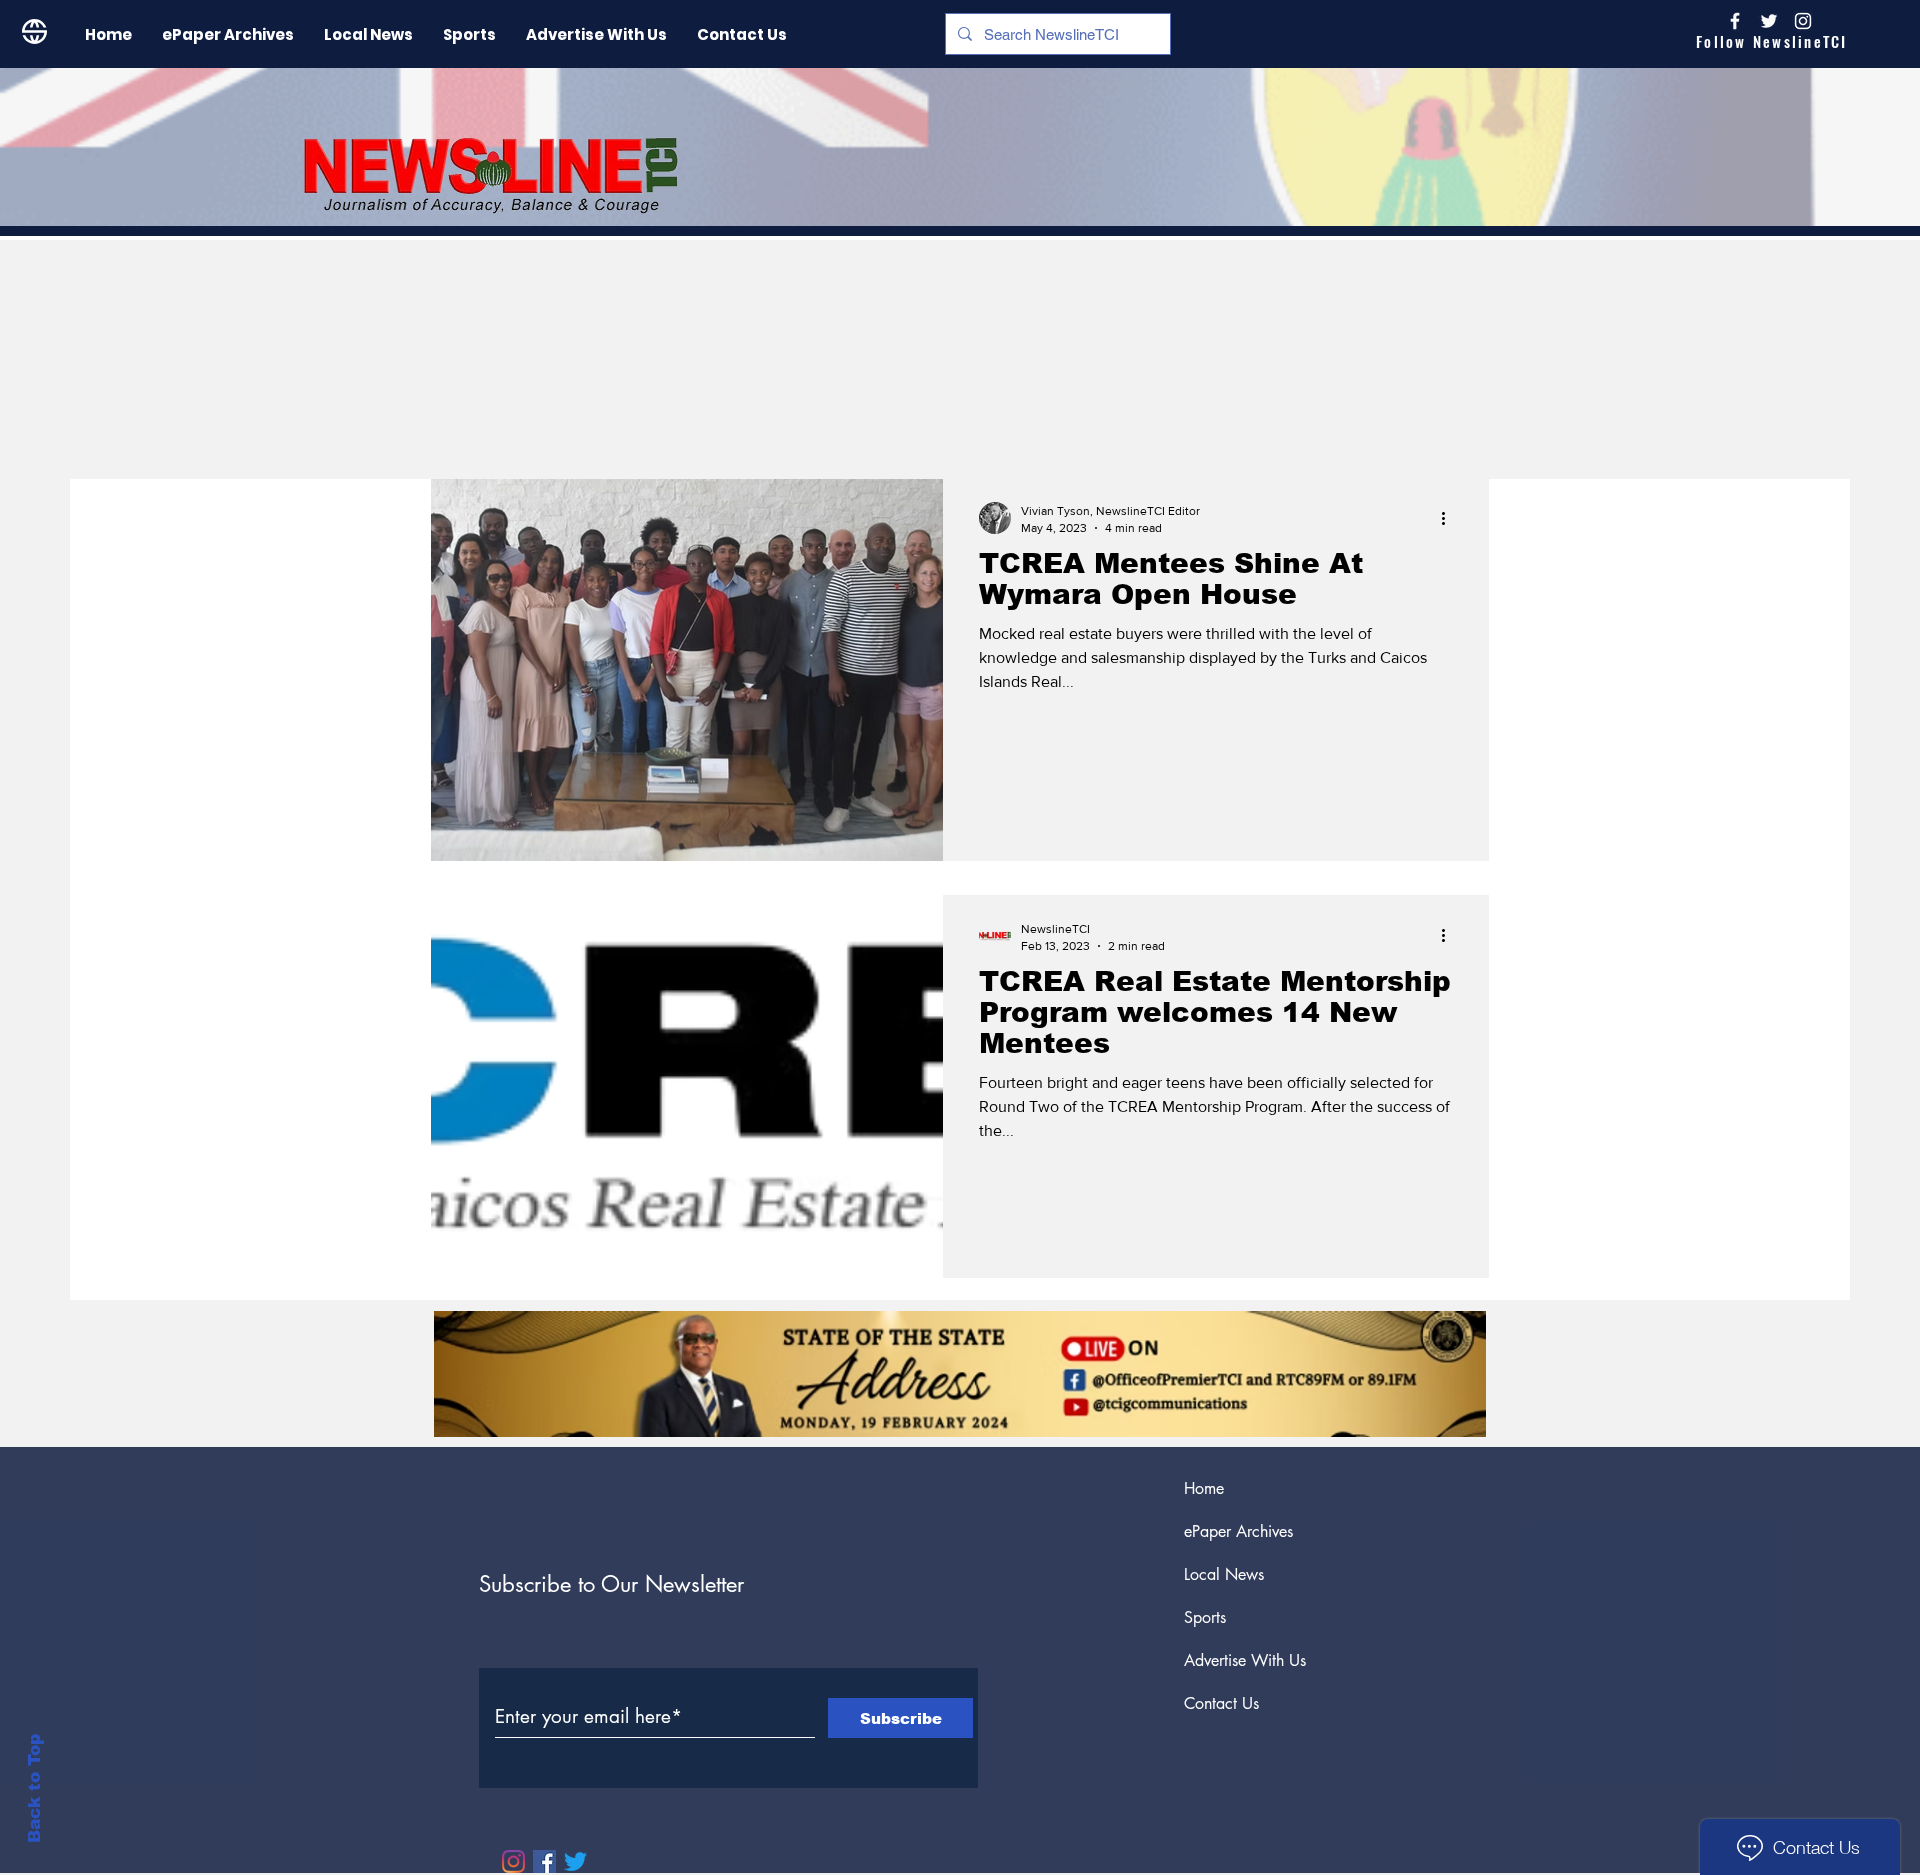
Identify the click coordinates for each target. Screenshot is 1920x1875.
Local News (1224, 1574)
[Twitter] (575, 1861)
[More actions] (1450, 518)
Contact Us (1221, 1703)
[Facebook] (544, 1861)
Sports (1205, 1617)
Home (1204, 1488)
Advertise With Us (1245, 1660)
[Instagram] (1803, 21)
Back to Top (34, 1788)
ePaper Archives (1238, 1531)
